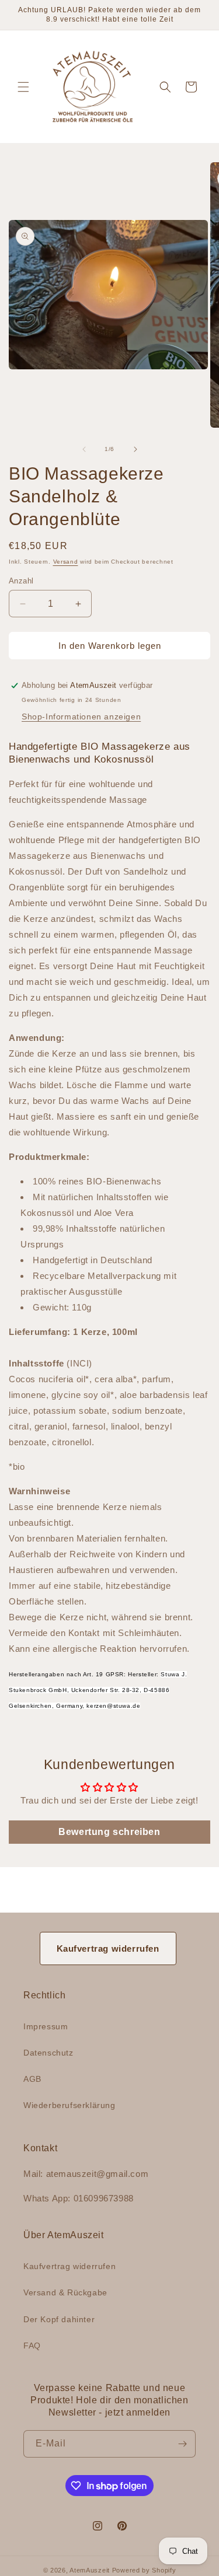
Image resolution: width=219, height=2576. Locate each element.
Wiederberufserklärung (69, 2105)
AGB (32, 2079)
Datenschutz (48, 2053)
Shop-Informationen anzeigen (81, 716)
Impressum (46, 2026)
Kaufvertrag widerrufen (108, 1948)
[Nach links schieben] (84, 449)
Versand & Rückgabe (65, 2292)
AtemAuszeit (90, 2570)
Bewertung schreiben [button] (109, 1832)
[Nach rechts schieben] (135, 449)
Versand (66, 562)
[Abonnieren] (182, 2444)
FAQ (32, 2346)
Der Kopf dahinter (59, 2319)
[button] (23, 87)
